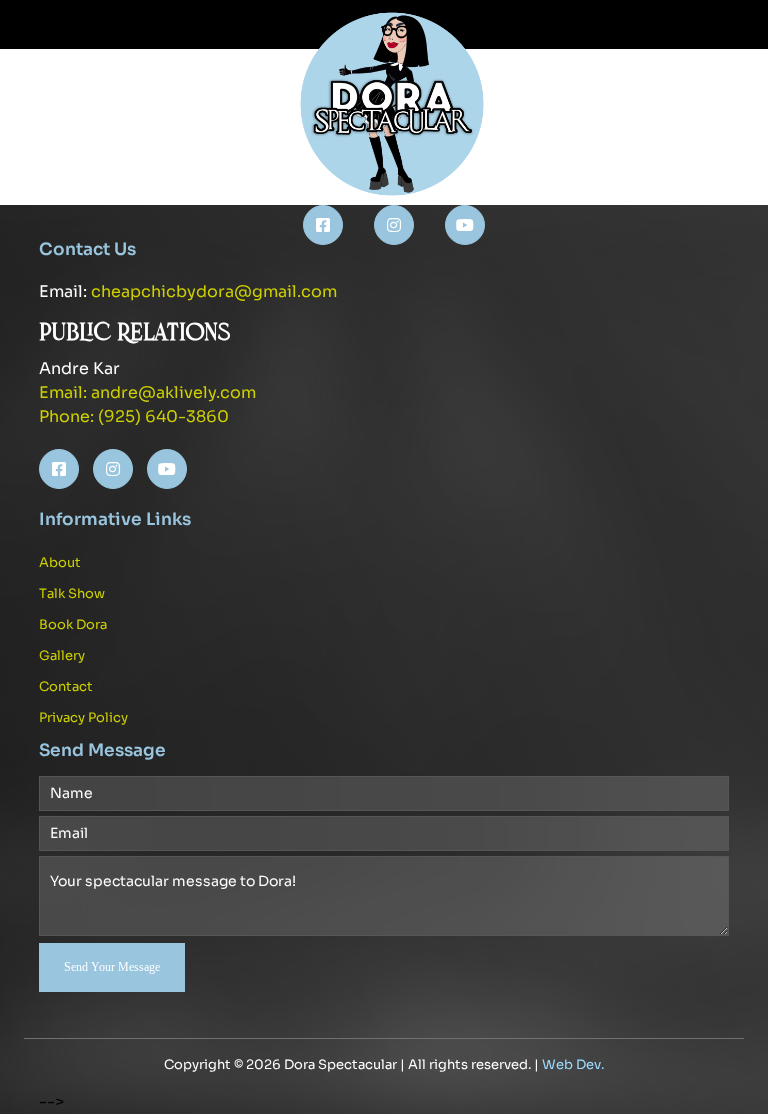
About (60, 562)
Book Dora (73, 624)
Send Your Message (112, 967)
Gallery (62, 655)
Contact (66, 686)
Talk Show (72, 593)
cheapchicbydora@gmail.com (214, 291)
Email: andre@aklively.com (147, 392)
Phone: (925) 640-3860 (134, 416)
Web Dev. (573, 1064)
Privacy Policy (83, 717)
